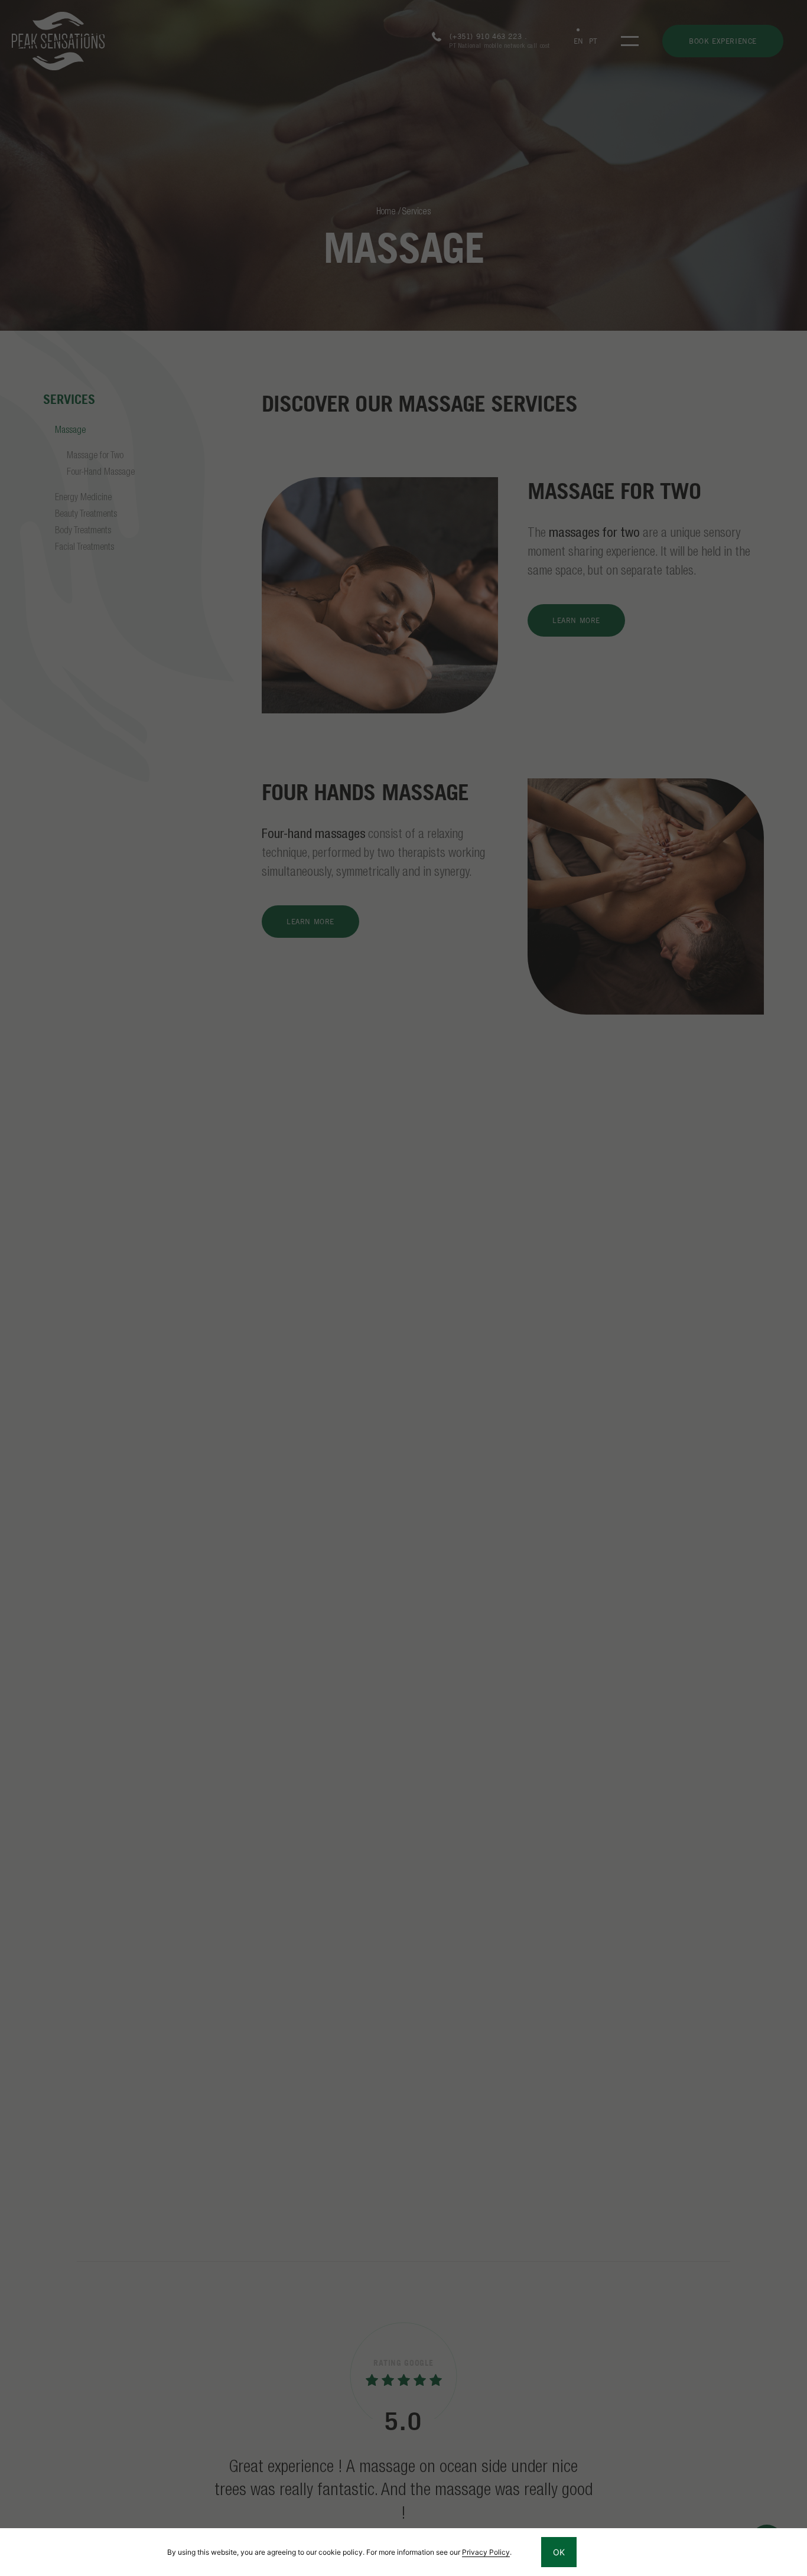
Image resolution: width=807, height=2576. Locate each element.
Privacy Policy (486, 2552)
